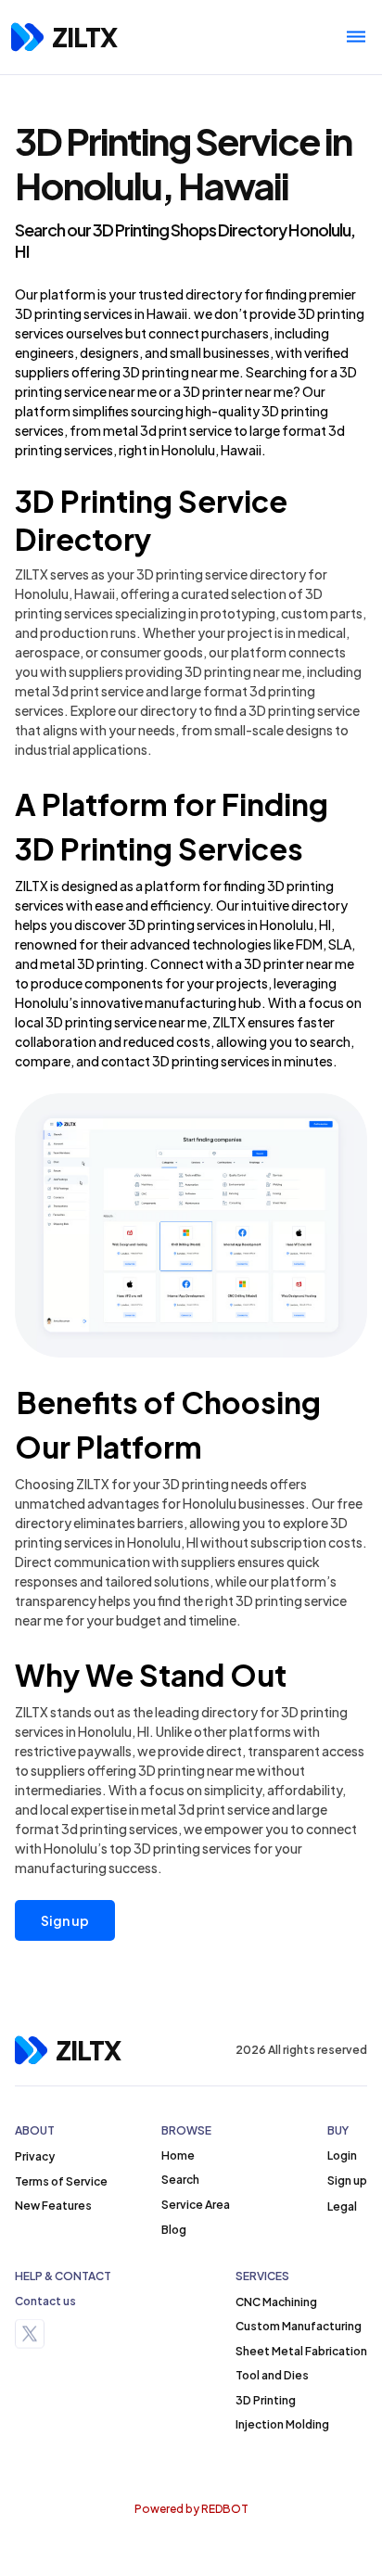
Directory (83, 539)
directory (214, 294)
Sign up (65, 1920)
